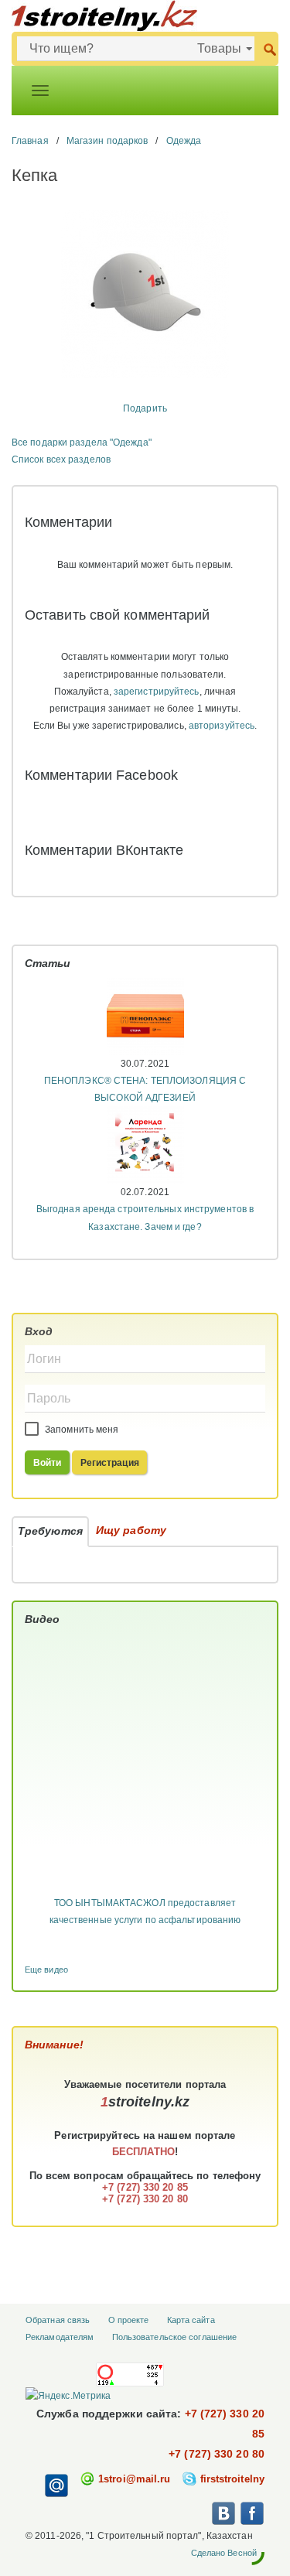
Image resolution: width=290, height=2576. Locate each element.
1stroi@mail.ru (134, 2479)
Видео (43, 1619)
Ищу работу (131, 1530)
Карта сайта (191, 2320)
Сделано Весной (224, 2553)
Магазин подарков (107, 141)
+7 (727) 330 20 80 (217, 2454)
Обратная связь (58, 2320)
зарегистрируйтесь (157, 692)
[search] (270, 48)
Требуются (50, 1531)
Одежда (184, 141)
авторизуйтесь (222, 726)
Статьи (48, 963)
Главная (30, 141)
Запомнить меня (81, 1430)
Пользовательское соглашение (175, 2337)
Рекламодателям (60, 2337)
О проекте (129, 2320)
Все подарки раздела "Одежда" (82, 442)
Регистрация (110, 1463)
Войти (48, 1463)
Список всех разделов (61, 460)
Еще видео (46, 1970)
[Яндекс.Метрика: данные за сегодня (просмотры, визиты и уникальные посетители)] (68, 2396)
